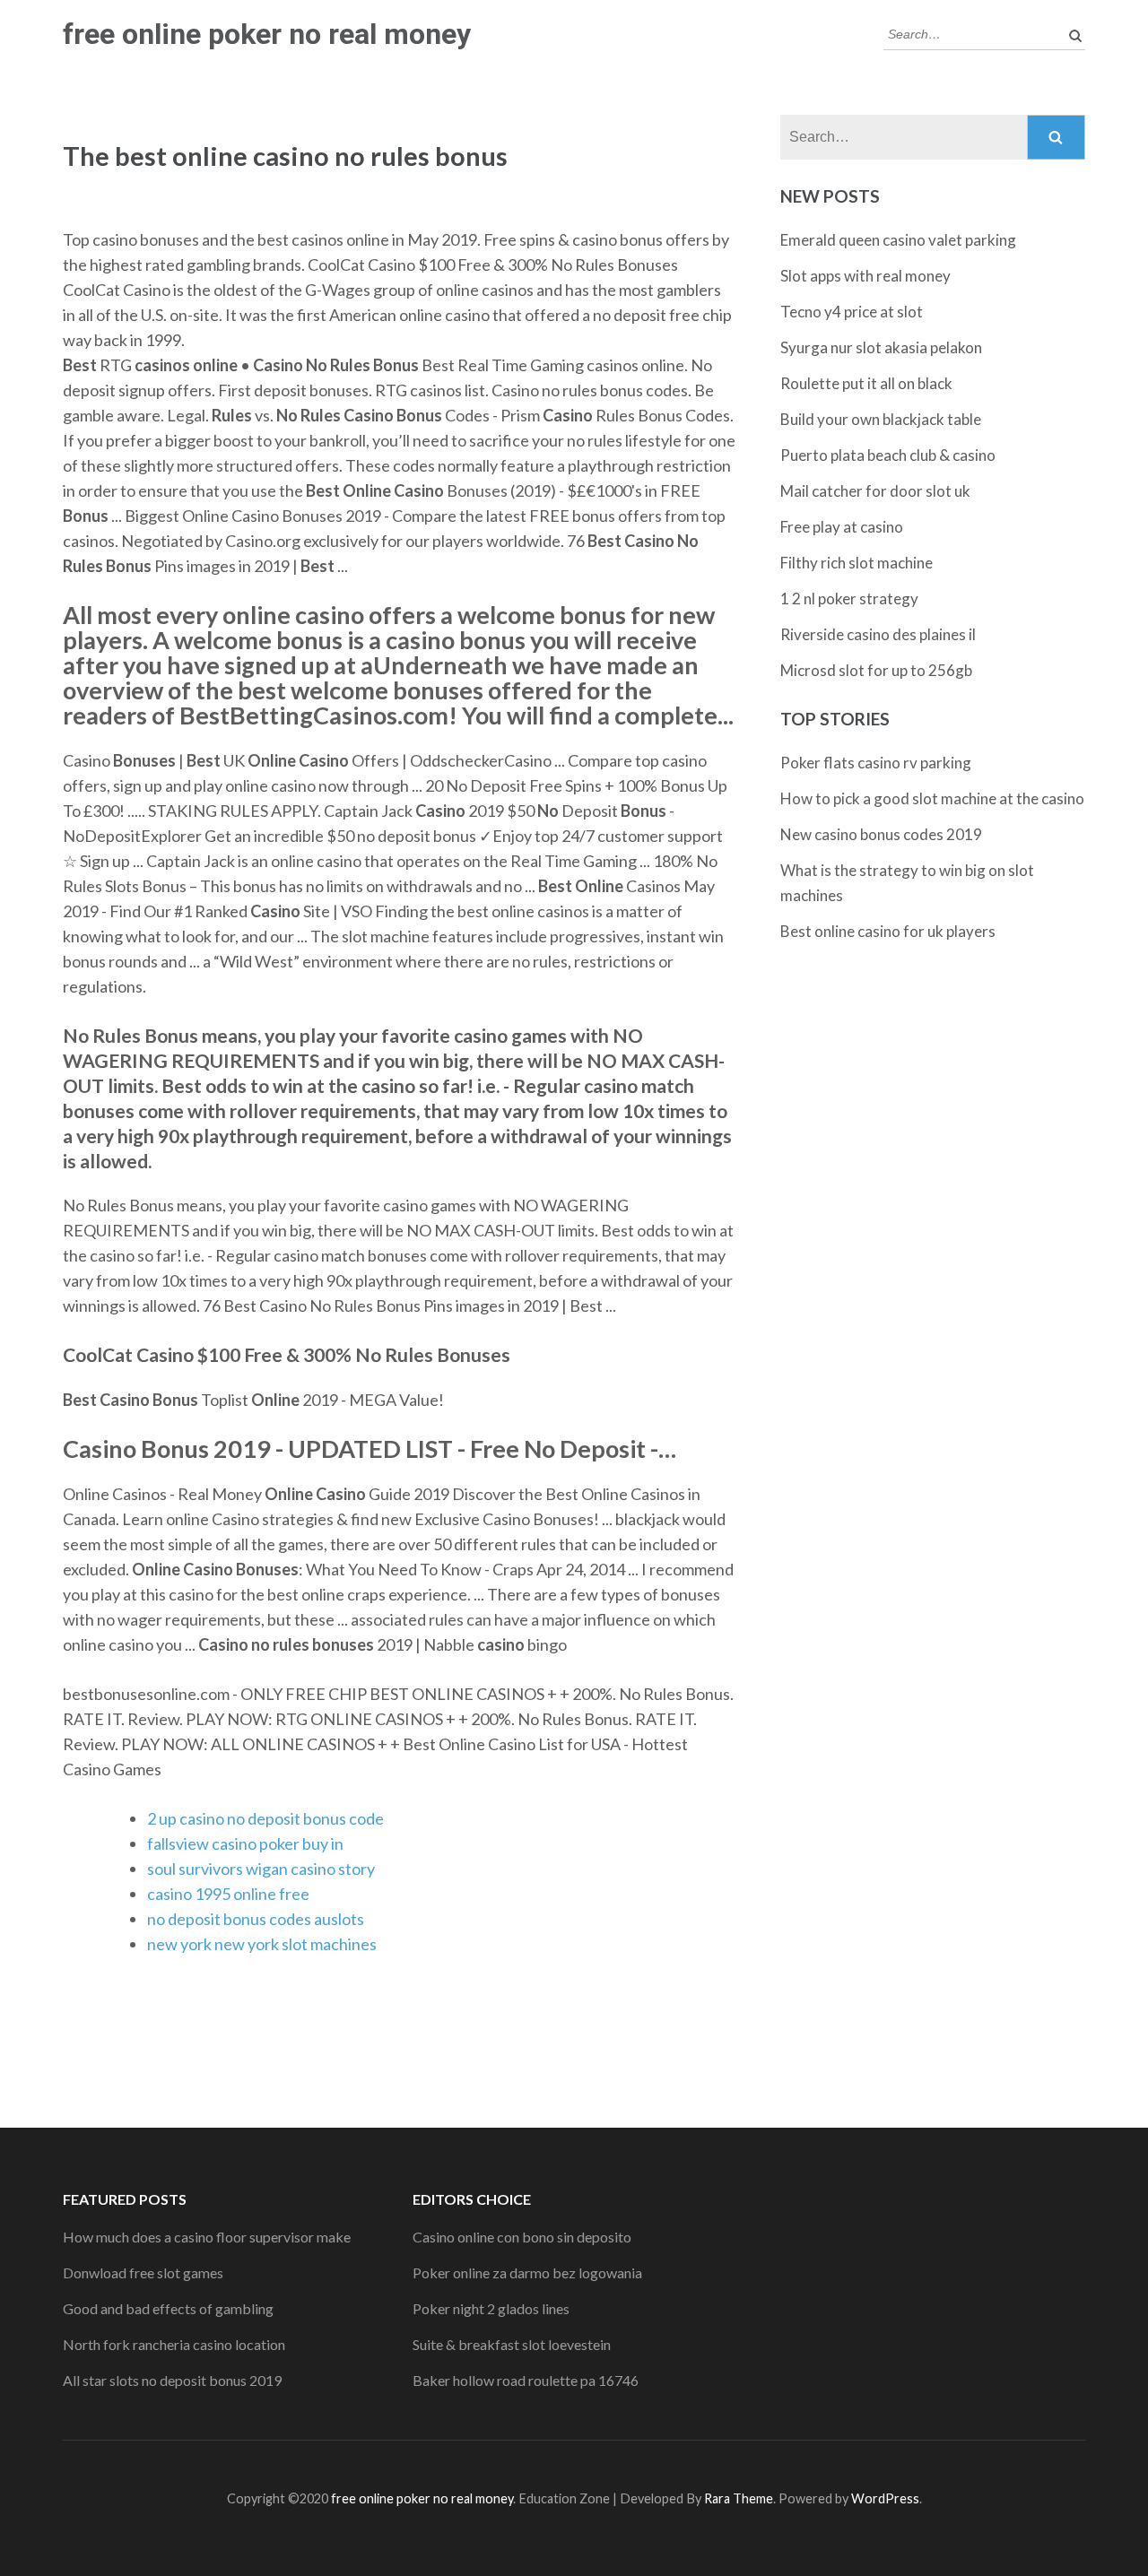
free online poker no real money (267, 34)
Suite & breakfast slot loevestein (512, 2344)
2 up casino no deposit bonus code (265, 1818)
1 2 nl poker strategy (849, 598)
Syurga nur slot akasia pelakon (881, 347)
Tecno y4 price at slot (852, 312)
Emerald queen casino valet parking (898, 240)
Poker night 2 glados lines (491, 2308)
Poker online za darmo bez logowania (527, 2272)
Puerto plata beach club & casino (888, 455)
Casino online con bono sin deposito (522, 2237)
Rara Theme (739, 2498)
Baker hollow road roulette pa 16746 (526, 2380)
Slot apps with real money (865, 276)
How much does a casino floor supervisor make (207, 2237)
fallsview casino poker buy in (245, 1843)
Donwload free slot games (143, 2272)
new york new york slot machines (262, 1944)
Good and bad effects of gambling (168, 2308)
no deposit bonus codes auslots (256, 1919)
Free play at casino (842, 527)
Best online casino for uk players (888, 931)
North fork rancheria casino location (174, 2344)
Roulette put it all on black (866, 383)
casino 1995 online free (228, 1894)
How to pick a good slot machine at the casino (932, 798)
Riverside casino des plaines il (878, 634)
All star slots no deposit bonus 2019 (172, 2380)
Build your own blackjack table (881, 419)
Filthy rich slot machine (857, 563)
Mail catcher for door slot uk (875, 491)
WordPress (885, 2498)
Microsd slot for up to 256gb (876, 670)
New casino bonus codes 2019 (881, 834)
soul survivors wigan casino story (261, 1869)
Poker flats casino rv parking (876, 763)
